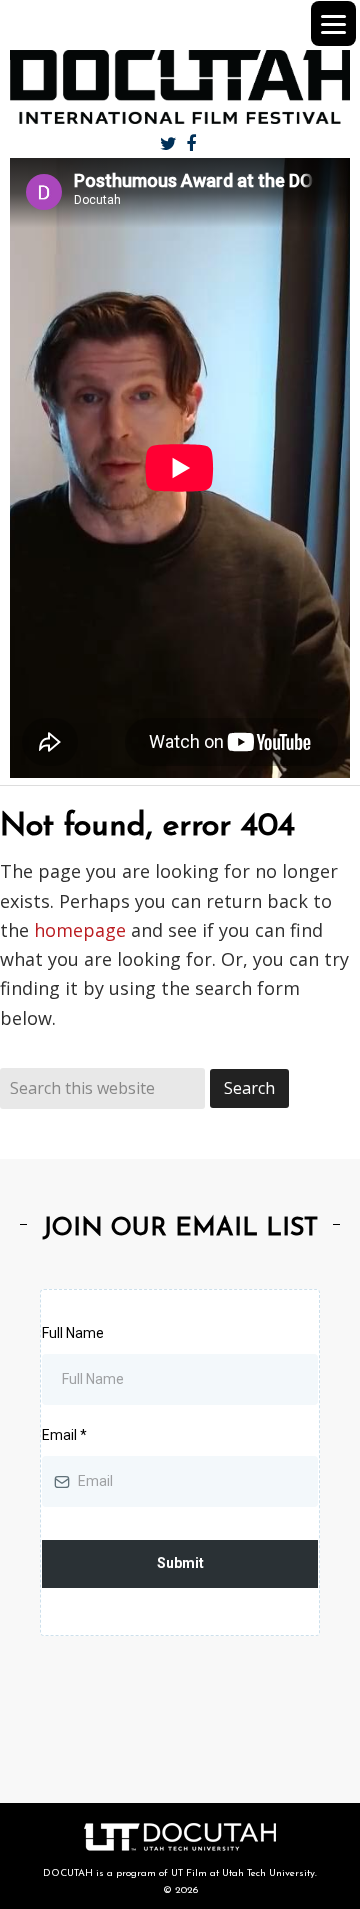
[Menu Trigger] (333, 23)
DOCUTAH (180, 87)
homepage (80, 930)
